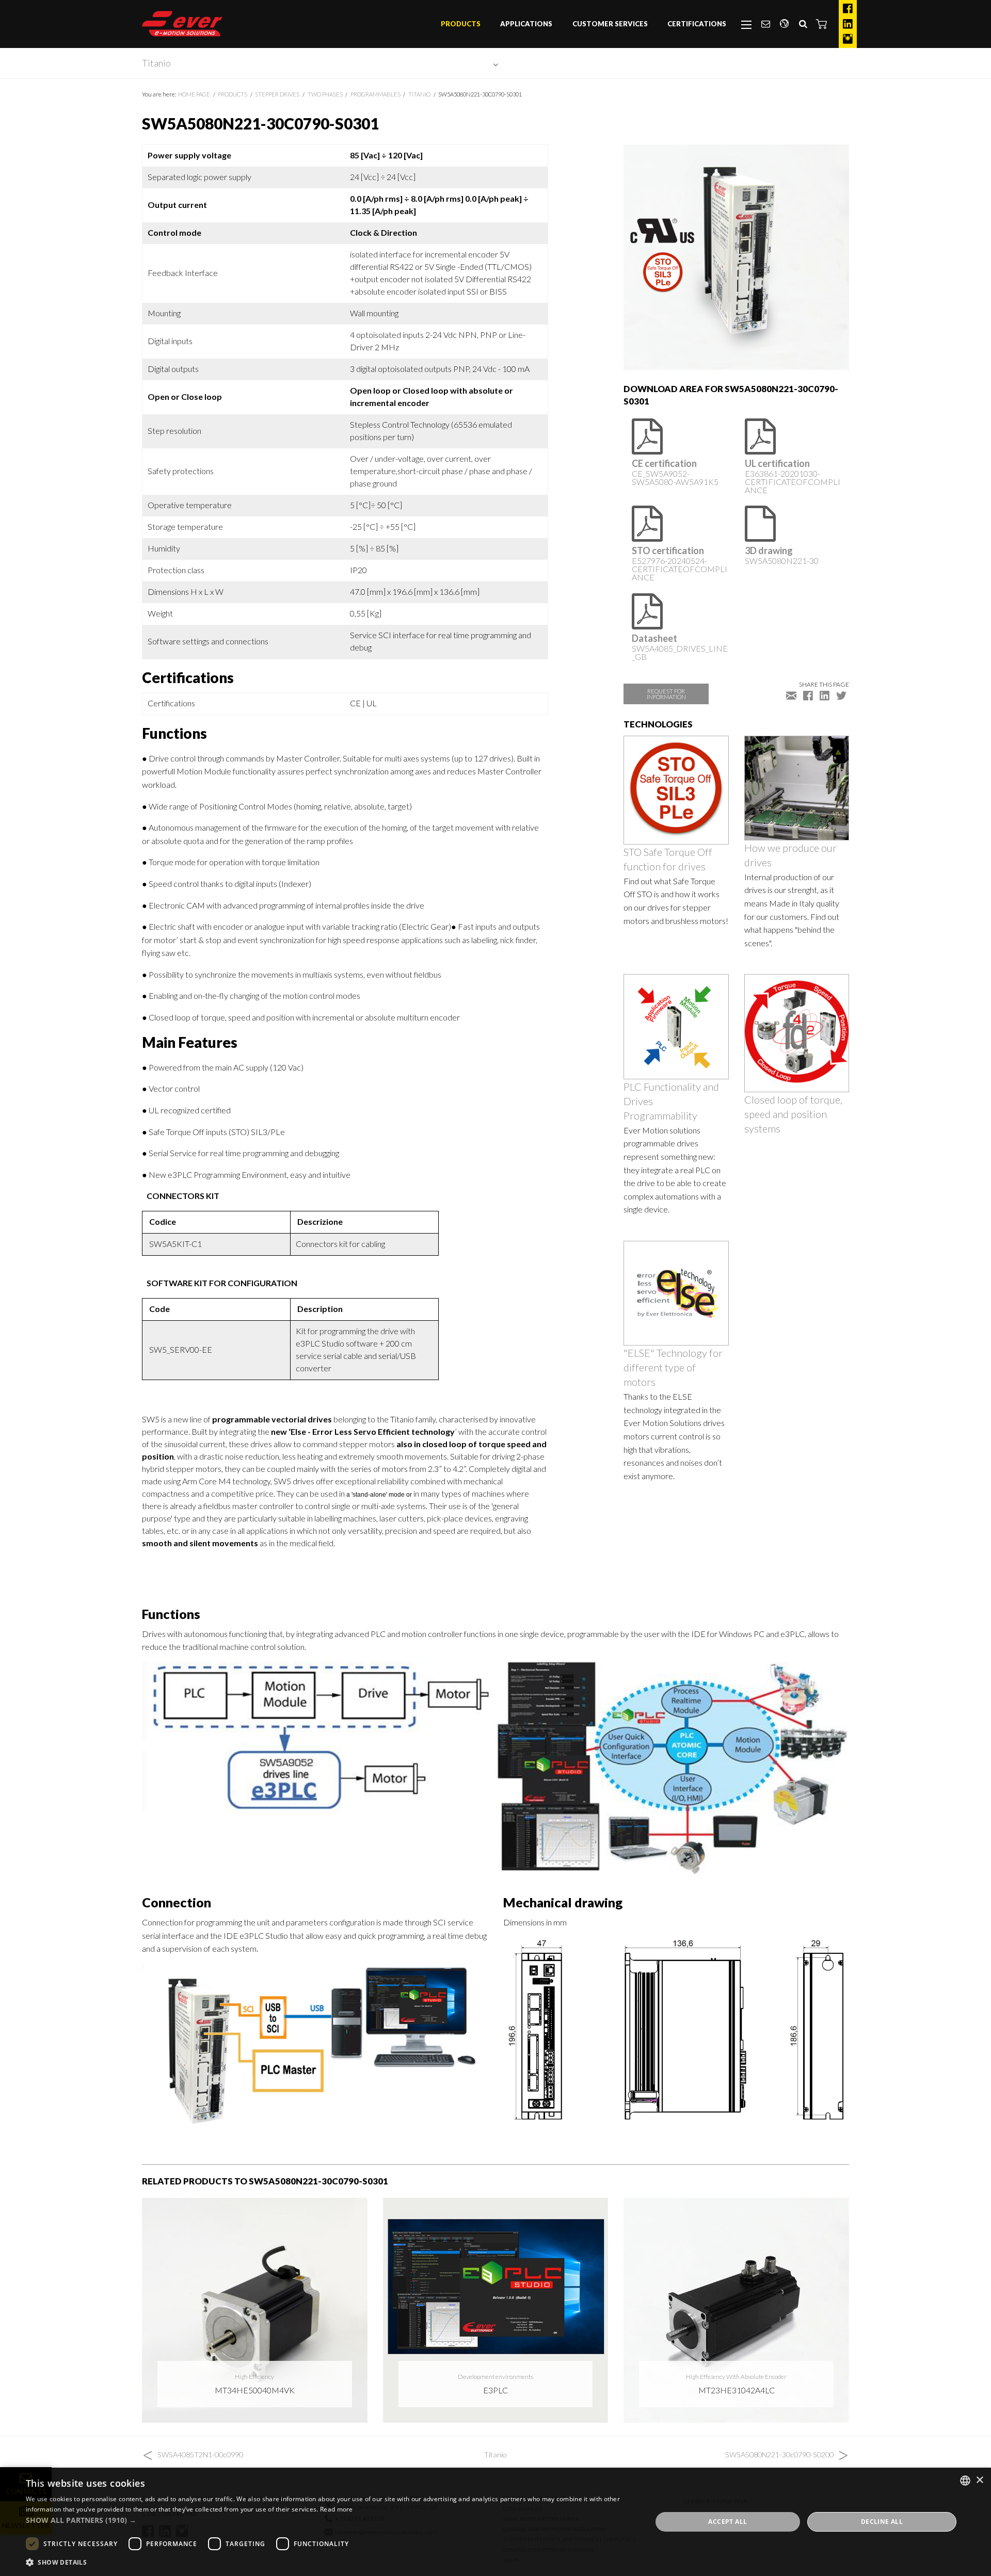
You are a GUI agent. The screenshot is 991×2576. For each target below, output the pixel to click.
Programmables (375, 94)
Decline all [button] (882, 2522)
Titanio (156, 63)
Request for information (666, 694)
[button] (822, 24)
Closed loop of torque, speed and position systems (793, 1114)
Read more (337, 2509)
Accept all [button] (728, 2522)
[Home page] (182, 24)
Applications (526, 24)
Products (461, 24)
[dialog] (495, 2522)
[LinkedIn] (848, 24)
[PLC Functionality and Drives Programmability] (676, 1025)
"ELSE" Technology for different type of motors (673, 1367)
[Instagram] (848, 39)
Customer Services (610, 24)
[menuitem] (461, 24)
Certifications (697, 24)
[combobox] (965, 2481)
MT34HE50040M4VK (255, 2390)
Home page (194, 94)
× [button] (979, 2480)
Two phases (325, 94)
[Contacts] (765, 24)
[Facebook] (848, 9)
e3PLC (495, 2390)
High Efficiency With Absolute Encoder (736, 2377)
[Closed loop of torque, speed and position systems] (797, 1032)
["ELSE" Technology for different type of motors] (676, 1292)
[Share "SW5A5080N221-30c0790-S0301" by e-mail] (791, 695)
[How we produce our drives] (797, 787)
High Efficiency (254, 2377)
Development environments (495, 2377)
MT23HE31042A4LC (737, 2390)
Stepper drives (277, 94)
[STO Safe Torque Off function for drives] (676, 789)
